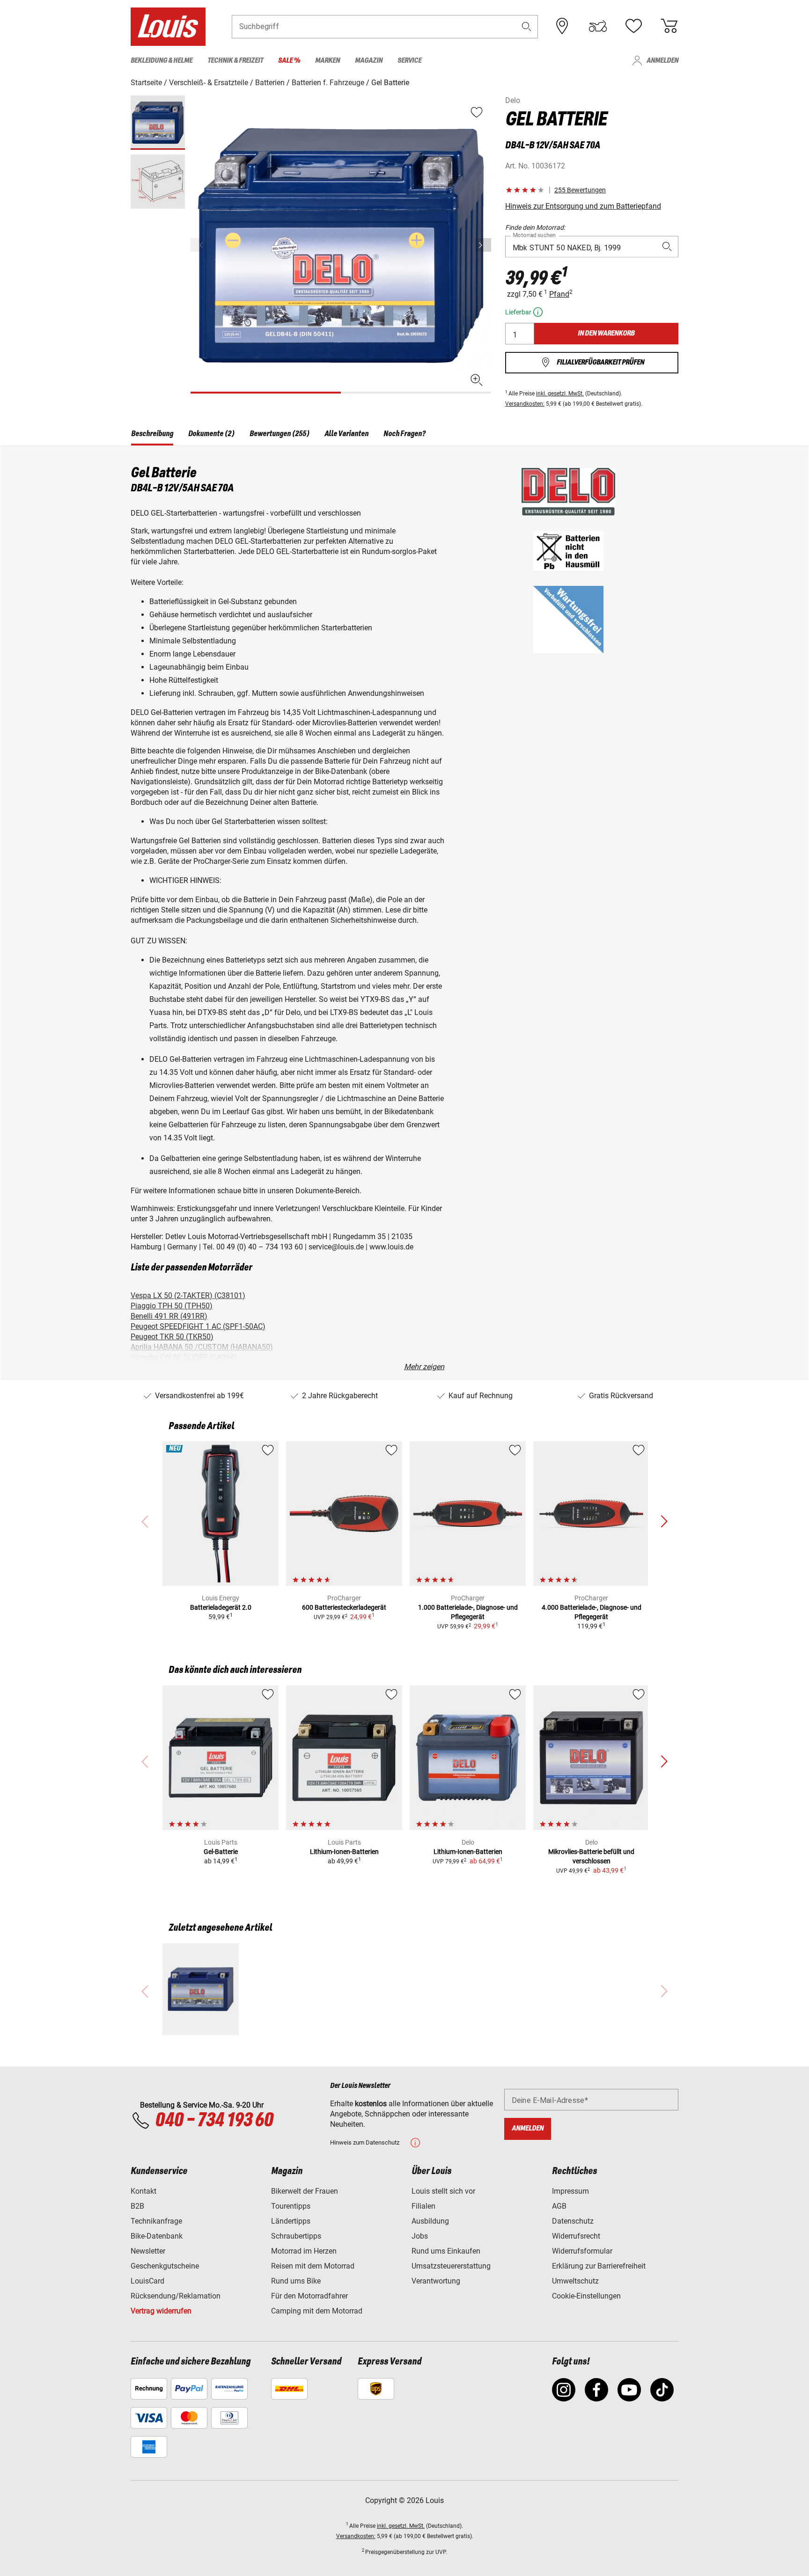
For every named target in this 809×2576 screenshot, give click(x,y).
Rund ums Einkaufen (446, 2251)
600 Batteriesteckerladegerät (344, 1607)
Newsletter (148, 2251)
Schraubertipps (296, 2236)
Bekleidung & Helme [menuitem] (162, 61)
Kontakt (143, 2191)
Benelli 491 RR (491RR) (169, 1316)
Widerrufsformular (582, 2251)
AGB (559, 2206)
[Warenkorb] (669, 26)
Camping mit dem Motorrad (317, 2311)
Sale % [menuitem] (289, 61)
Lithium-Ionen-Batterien (344, 1852)
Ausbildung (430, 2221)
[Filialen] (562, 26)
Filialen (423, 2206)
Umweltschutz (575, 2281)
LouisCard (147, 2281)
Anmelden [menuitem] (662, 61)
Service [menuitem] (409, 61)
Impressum (570, 2191)
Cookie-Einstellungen (586, 2296)
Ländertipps (291, 2221)
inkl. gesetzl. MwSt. (560, 394)
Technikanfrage (156, 2221)
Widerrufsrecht (576, 2236)
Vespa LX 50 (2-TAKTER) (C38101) (188, 1295)
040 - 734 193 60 (214, 2121)
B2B (137, 2206)
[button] (527, 26)
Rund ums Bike (296, 2281)
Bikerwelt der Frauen (305, 2191)
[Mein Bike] (598, 26)
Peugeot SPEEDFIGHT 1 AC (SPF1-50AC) (198, 1326)
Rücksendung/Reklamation (176, 2296)
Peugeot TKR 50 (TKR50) (172, 1337)
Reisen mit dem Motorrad (313, 2266)
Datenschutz (573, 2221)
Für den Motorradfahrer (309, 2296)
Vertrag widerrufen (161, 2311)
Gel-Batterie (221, 1852)
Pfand (559, 294)
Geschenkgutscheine (165, 2266)
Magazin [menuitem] (369, 61)
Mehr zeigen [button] (424, 1367)
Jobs (420, 2236)
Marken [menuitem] (327, 61)
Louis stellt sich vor (443, 2191)
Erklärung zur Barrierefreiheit (599, 2266)
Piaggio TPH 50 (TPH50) (172, 1306)
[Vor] (483, 245)
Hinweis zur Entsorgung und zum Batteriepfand (583, 206)
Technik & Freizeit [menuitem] (235, 61)
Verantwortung (436, 2281)
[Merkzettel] (633, 26)
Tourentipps (291, 2206)
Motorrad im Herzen (304, 2251)
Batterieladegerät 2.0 (221, 1607)
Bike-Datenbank (157, 2236)
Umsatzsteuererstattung (451, 2266)
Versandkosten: (525, 404)
